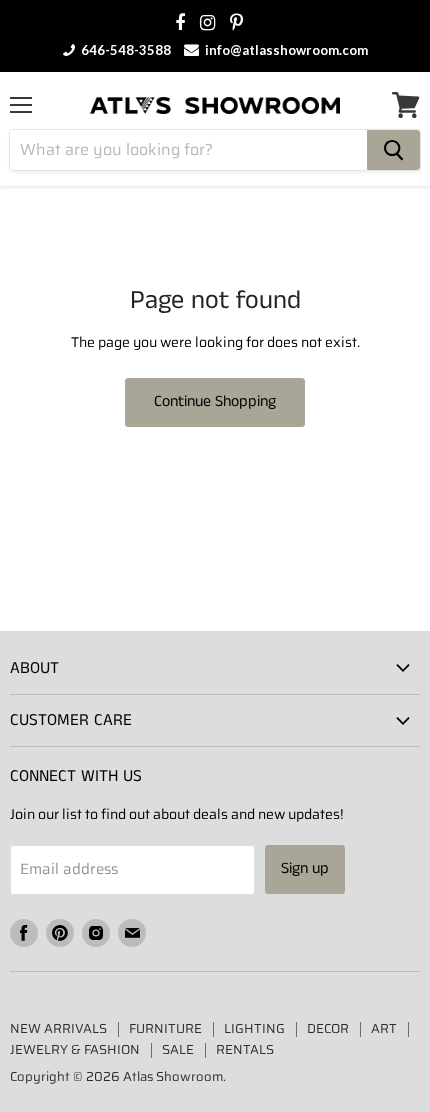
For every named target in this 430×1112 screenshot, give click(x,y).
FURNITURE (165, 1028)
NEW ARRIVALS (58, 1028)
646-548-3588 (124, 50)
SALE (178, 1049)
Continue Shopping (215, 401)
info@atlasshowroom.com (285, 50)
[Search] (393, 150)
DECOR (328, 1028)
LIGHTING (254, 1028)
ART (384, 1028)
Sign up (305, 868)
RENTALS (245, 1049)
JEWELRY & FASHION (75, 1049)
